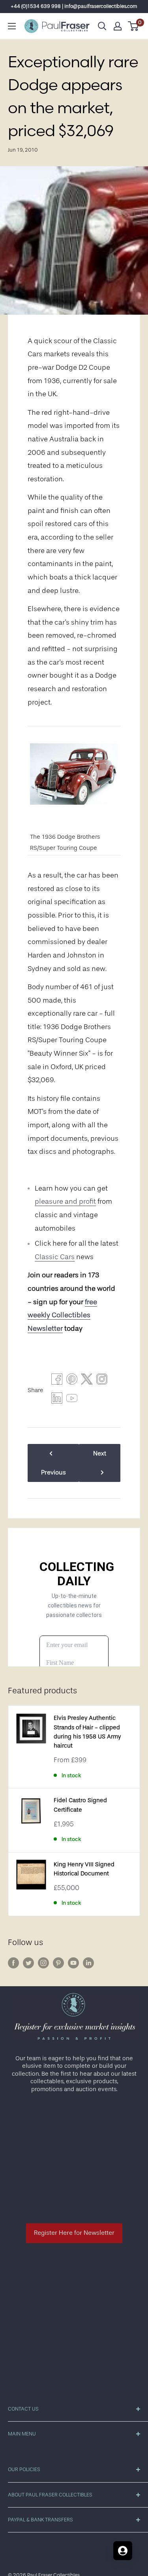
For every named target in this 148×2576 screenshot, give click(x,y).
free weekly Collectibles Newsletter (62, 1315)
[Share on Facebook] (57, 1381)
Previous (53, 1472)
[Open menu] (12, 26)
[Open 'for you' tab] (123, 2551)
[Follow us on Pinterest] (58, 1963)
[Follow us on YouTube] (73, 1963)
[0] (134, 26)
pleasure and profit (65, 1201)
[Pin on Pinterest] (72, 1381)
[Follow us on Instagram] (43, 1963)
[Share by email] (102, 1381)
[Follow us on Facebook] (13, 1963)
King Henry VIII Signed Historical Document (84, 1869)
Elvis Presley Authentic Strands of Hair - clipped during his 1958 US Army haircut (87, 1732)
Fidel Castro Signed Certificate (80, 1805)
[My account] (118, 26)
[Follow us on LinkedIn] (88, 1963)
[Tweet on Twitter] (87, 1381)
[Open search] (102, 26)
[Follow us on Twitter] (28, 1963)
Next (100, 1453)
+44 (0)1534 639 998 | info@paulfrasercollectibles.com (74, 6)
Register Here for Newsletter (74, 2233)
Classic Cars (55, 1257)
